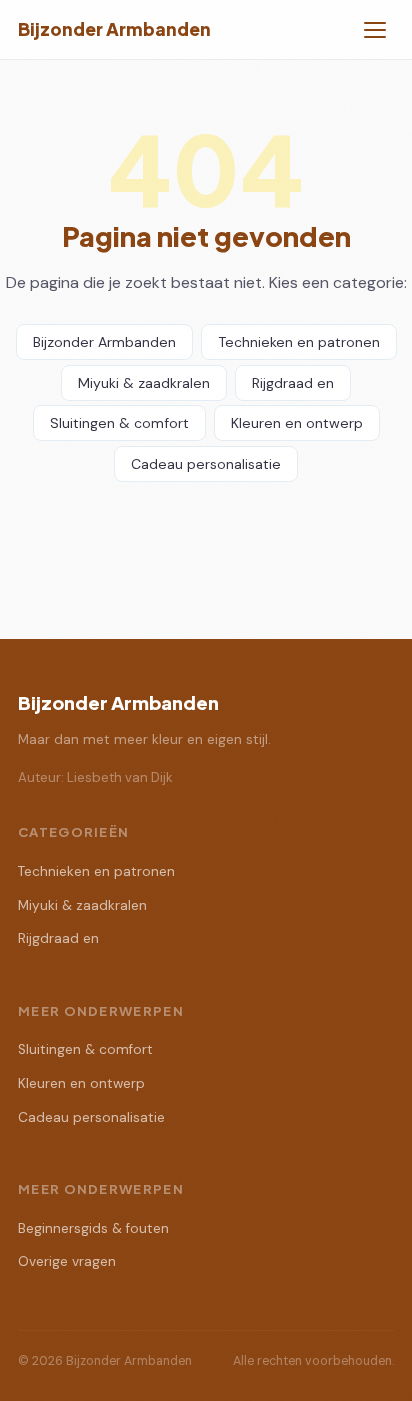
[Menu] (375, 30)
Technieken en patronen (299, 342)
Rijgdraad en (293, 383)
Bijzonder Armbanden (114, 29)
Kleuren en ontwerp (297, 423)
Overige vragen (67, 1261)
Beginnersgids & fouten (93, 1228)
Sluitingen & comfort (119, 423)
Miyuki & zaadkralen (144, 383)
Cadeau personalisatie (206, 464)
